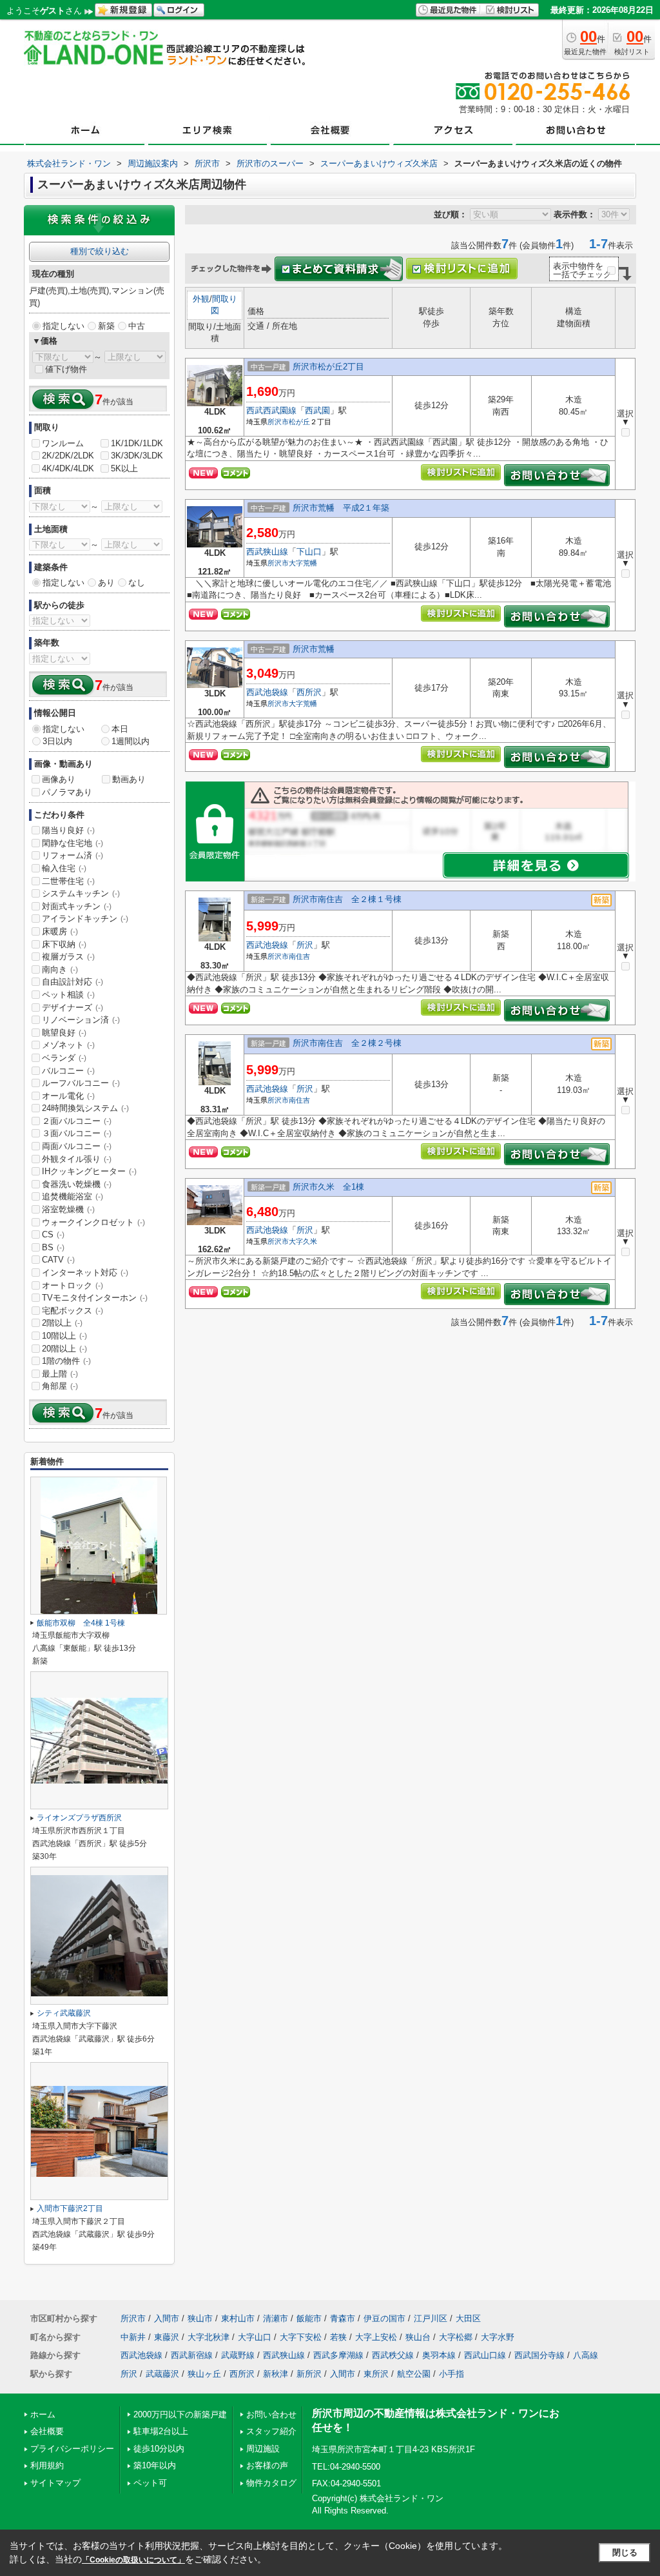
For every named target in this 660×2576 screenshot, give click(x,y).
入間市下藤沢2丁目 (70, 2208)
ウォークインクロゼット (93, 1222)
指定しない (63, 326)
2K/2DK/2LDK (68, 456)
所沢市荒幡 (314, 649)
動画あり (129, 779)
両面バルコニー (77, 1146)
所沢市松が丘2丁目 (328, 367)
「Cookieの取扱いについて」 (133, 2560)
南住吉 (299, 956)
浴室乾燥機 (68, 1209)
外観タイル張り (77, 1159)
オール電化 (68, 1096)
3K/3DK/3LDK (137, 456)
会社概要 (47, 2431)
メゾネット (68, 1045)
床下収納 (64, 944)
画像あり (59, 779)
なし (137, 583)
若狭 (338, 2337)
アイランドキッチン (85, 919)
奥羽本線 (439, 2355)
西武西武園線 (271, 410)
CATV (58, 1260)
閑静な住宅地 (73, 843)
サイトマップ (55, 2483)
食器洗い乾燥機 (77, 1184)
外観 (201, 299)
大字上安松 (376, 2337)
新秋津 (276, 2374)
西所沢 (309, 692)
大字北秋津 (209, 2337)
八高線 (586, 2355)
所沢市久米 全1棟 (328, 1187)
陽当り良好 (68, 830)
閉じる (625, 2552)
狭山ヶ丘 (204, 2374)
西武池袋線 (267, 692)
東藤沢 (167, 2337)
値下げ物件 (66, 369)
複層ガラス (68, 957)
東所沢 (376, 2374)
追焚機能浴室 (73, 1196)
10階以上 (64, 1336)
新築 (106, 326)
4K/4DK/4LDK (68, 468)
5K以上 (124, 468)
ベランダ (64, 1058)
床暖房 (60, 931)
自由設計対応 (73, 982)
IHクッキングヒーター (89, 1171)
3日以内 (57, 741)
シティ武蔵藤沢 (64, 2013)
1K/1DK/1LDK (137, 443)
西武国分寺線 (539, 2355)
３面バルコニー (77, 1133)
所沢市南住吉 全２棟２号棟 (347, 1043)
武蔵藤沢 (162, 2374)
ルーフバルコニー (81, 1083)
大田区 (468, 2318)
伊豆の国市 (384, 2318)
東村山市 (238, 2318)
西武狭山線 (267, 552)
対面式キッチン (77, 906)
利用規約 (47, 2465)
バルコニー (68, 1071)
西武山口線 (485, 2355)
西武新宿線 (192, 2355)
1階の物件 (66, 1361)
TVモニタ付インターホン (95, 1298)
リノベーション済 (81, 1020)
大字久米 (303, 1241)
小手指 (451, 2374)
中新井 (133, 2337)
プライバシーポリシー (72, 2449)
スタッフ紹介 (271, 2431)
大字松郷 (456, 2337)
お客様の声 (267, 2465)
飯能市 (309, 2318)
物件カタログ (271, 2483)
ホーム (43, 2414)
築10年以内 (155, 2465)
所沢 (305, 945)
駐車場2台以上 (161, 2431)
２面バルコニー (77, 1121)
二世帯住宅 (68, 881)
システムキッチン (81, 893)
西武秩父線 (393, 2355)
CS (53, 1234)
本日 (120, 729)
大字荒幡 (303, 563)
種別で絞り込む (100, 251)
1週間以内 (131, 741)
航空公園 (414, 2374)
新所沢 (309, 2374)
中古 (137, 326)
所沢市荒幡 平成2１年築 (341, 508)
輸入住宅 (64, 868)
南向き (60, 969)
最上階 (60, 1374)
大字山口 (255, 2337)
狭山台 (418, 2337)
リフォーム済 (73, 855)
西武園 (317, 410)
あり (106, 583)
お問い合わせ (271, 2414)
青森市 (343, 2318)
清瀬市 (276, 2318)
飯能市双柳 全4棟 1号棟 (81, 1623)
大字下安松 (301, 2337)
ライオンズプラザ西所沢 (79, 1818)
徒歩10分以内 (159, 2449)
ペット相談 (68, 995)
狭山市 (200, 2318)
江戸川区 (431, 2318)
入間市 (167, 2318)
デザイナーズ (73, 1008)
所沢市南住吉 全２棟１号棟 (347, 899)
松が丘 (299, 422)
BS (53, 1247)
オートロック (73, 1285)
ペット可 (150, 2483)
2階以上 (62, 1323)
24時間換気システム (85, 1108)
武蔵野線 (238, 2355)
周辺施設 (263, 2449)
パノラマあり (67, 792)
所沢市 (278, 422)
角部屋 (60, 1386)
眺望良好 (64, 1033)
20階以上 (64, 1349)
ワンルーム (63, 443)
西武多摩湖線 (338, 2355)
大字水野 (498, 2337)
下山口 (309, 552)
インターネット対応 (85, 1273)
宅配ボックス (73, 1311)
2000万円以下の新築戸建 (180, 2414)
